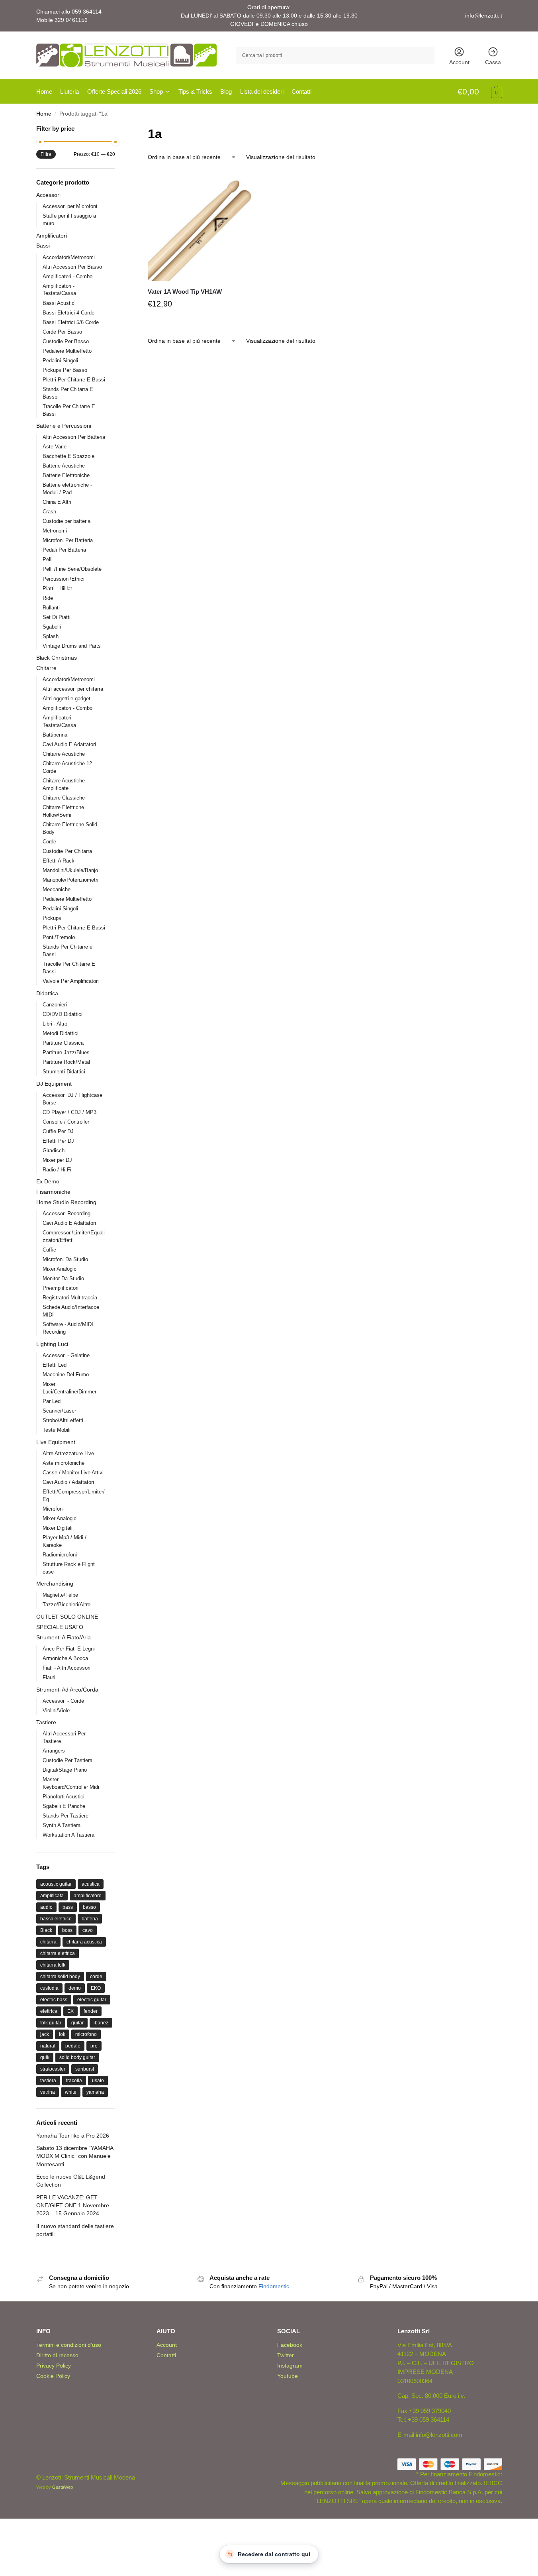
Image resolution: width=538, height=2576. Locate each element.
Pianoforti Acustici (64, 1797)
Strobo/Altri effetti (63, 1420)
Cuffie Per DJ (58, 1131)
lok (62, 2034)
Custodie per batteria (67, 521)
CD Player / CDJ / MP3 (69, 1112)
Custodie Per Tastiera (67, 1760)
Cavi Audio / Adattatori (68, 1482)
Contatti (166, 2355)
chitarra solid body (60, 1977)
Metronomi (55, 531)
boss (67, 1930)
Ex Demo (48, 1181)
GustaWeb (63, 2487)
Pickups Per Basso (65, 370)
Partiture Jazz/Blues (66, 1052)
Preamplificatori (61, 1288)
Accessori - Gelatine (66, 1355)
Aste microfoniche (64, 1463)
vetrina (48, 2092)
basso (89, 1907)
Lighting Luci (52, 1344)
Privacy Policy (54, 2366)
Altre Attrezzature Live (68, 1453)
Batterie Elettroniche (66, 475)
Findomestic (274, 2286)
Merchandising (55, 1584)
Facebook (290, 2345)
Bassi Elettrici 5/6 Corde (71, 322)
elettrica (49, 2011)
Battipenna (55, 735)
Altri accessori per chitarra (73, 689)
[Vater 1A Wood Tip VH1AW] (203, 226)
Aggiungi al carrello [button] (203, 322)
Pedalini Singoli (60, 361)
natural (48, 2046)
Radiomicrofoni (60, 1555)
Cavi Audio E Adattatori (69, 744)
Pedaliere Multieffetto (67, 351)
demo (75, 1988)
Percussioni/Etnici (64, 579)
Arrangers (54, 1751)
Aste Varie (55, 447)
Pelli (48, 559)
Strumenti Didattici (64, 1072)
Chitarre (46, 668)
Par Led (52, 1401)
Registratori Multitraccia (70, 1298)
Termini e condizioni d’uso (69, 2345)
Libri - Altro (55, 1024)
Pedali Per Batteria (64, 550)
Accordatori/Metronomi (69, 257)
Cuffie (49, 1250)
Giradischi (54, 1150)
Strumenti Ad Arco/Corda (67, 1690)
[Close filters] (117, 129)
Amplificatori (52, 236)
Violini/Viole (56, 1710)
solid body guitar (77, 2057)
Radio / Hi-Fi (57, 1170)
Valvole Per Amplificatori (71, 981)
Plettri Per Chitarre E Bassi (74, 380)
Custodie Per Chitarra (67, 851)
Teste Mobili (57, 1430)
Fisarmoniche (53, 1192)
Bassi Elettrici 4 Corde (68, 313)
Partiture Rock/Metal (66, 1062)
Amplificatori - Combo (67, 276)
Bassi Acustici (59, 303)
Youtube (288, 2376)
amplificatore (88, 1896)
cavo (88, 1930)
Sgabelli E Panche (64, 1806)
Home (44, 114)
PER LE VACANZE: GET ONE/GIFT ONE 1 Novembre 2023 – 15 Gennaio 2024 (73, 2206)
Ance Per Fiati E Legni (69, 1649)
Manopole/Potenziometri (70, 880)
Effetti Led (55, 1365)
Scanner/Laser (59, 1411)
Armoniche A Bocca (65, 1658)
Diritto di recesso (57, 2355)
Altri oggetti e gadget (67, 699)
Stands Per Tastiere (66, 1816)
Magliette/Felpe (60, 1595)
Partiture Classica (63, 1043)
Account (459, 62)
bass (68, 1907)
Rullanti (51, 608)
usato (98, 2081)
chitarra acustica (84, 1942)
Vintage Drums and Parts (72, 646)
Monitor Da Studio (63, 1278)
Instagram (290, 2366)
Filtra (46, 154)
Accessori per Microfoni (70, 206)
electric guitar (92, 2000)
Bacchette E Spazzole (68, 456)
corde (96, 1977)
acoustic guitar (56, 1884)
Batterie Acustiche (64, 466)
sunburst (85, 2069)
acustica (91, 1884)
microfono (86, 2034)
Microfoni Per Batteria (68, 540)
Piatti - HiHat (57, 588)
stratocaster (53, 2069)
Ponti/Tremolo (59, 937)
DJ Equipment (54, 1084)
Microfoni (53, 1509)
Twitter (286, 2355)
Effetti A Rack (59, 861)
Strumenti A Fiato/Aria (64, 1637)
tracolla (74, 2081)
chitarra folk (53, 1965)
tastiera (48, 2081)
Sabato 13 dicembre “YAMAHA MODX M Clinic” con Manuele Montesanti (75, 2156)
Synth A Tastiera (62, 1825)
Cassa (493, 62)
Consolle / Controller (66, 1122)
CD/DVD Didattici (63, 1014)
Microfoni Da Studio (65, 1259)
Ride (48, 598)
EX (70, 2011)
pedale (73, 2046)
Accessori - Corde (63, 1701)
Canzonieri (55, 1005)
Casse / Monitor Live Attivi (73, 1473)
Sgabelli (52, 627)
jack (45, 2034)
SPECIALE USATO (60, 1627)
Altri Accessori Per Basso (72, 267)
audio (46, 1907)
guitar (77, 2023)
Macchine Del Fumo (66, 1374)
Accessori (48, 195)
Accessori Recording (67, 1213)
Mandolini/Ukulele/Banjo (70, 870)
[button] (480, 92)
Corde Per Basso (62, 332)
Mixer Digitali (58, 1528)
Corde (49, 842)
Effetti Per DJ (58, 1141)
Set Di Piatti (57, 617)
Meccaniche (57, 889)
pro (94, 2046)
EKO (96, 1988)
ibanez (101, 2023)
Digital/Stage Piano (65, 1770)
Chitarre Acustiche (64, 754)
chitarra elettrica (58, 1953)
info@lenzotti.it (484, 16)
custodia (49, 1988)
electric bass (54, 2000)
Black (46, 1930)
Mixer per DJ (57, 1160)
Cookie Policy (53, 2376)
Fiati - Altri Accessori (67, 1668)
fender (91, 2011)
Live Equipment (56, 1442)
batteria (90, 1919)
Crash (49, 512)
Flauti (49, 1677)
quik (45, 2057)
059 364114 (87, 12)
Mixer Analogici (60, 1269)
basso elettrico (56, 1919)
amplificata (52, 1896)
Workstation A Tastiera (68, 1835)
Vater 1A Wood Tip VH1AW (185, 292)
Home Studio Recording (66, 1202)
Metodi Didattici (61, 1033)
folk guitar (51, 2023)
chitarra (48, 1942)
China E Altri (57, 502)
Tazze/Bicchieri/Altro (67, 1604)
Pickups (52, 918)
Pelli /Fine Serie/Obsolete (72, 569)
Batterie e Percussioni (64, 426)
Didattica (47, 993)
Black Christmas (57, 658)
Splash (51, 636)
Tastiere (46, 1722)
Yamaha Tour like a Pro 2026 (73, 2136)
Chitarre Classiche (64, 798)
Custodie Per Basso (66, 341)
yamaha (95, 2092)
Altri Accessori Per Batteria (74, 437)
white (71, 2092)
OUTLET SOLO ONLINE (67, 1617)
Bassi (43, 246)
